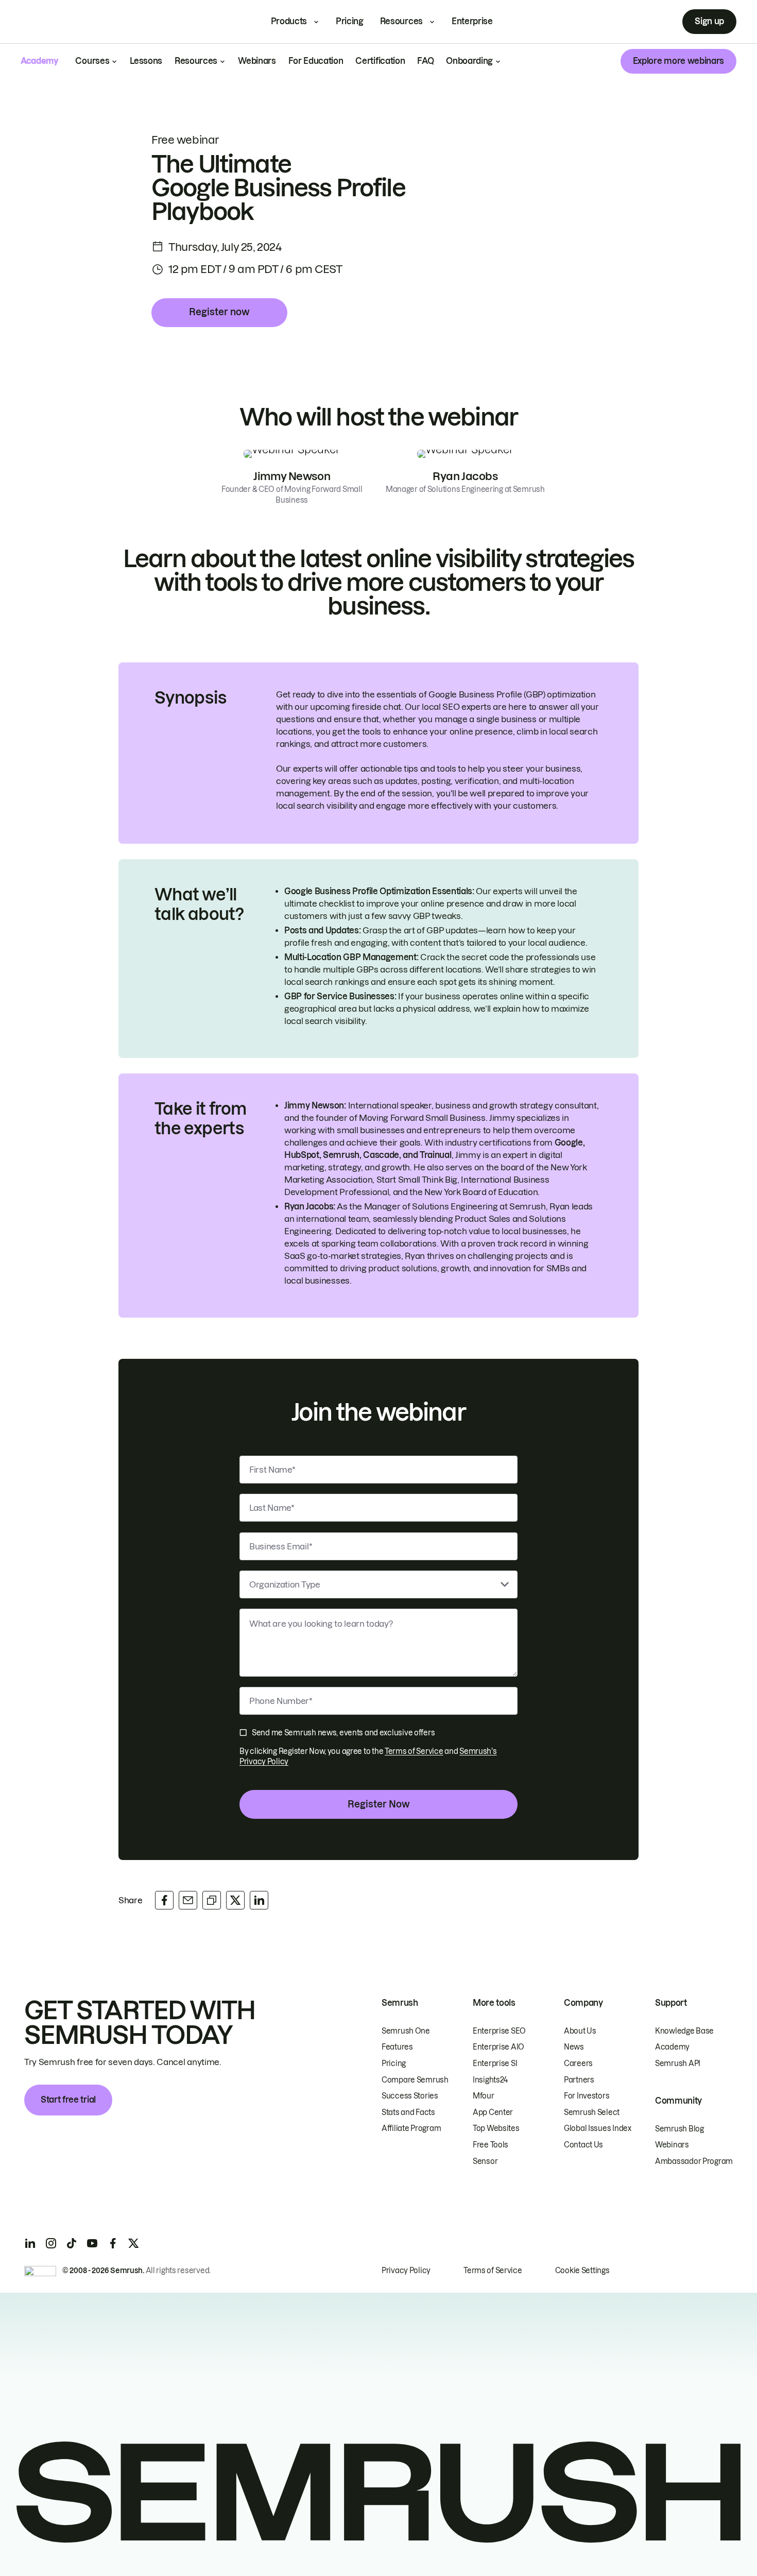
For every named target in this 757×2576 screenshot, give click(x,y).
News (574, 2047)
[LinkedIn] (30, 2243)
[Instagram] (51, 2243)
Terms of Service (414, 1751)
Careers (578, 2063)
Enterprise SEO (499, 2031)
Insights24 (490, 2080)
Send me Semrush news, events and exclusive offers (343, 1733)
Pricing (350, 21)
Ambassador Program (694, 2161)
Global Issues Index (598, 2128)
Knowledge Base (684, 2031)
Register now (219, 312)
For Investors (587, 2096)
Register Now (379, 1804)
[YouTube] (92, 2243)
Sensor (485, 2161)
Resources (401, 21)
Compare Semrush (415, 2080)
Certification (380, 61)
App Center (493, 2112)
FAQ (425, 61)
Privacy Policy (406, 2271)
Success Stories (410, 2096)
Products (289, 21)
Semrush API (678, 2063)
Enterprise (472, 21)
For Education (316, 61)
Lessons (146, 61)
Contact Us (583, 2145)
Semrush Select (592, 2112)
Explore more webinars (678, 61)
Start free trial (68, 2100)
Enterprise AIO (498, 2047)
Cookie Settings (582, 2271)
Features (397, 2047)
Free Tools (491, 2145)
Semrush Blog (679, 2129)
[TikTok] (72, 2243)
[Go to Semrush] (58, 22)
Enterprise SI (495, 2063)
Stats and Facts (408, 2112)
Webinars (257, 61)
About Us (580, 2031)
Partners (579, 2080)
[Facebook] (113, 2243)
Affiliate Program (411, 2128)
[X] (133, 2243)
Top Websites (496, 2128)
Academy (672, 2047)
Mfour (484, 2096)
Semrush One (406, 2031)
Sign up (709, 21)
